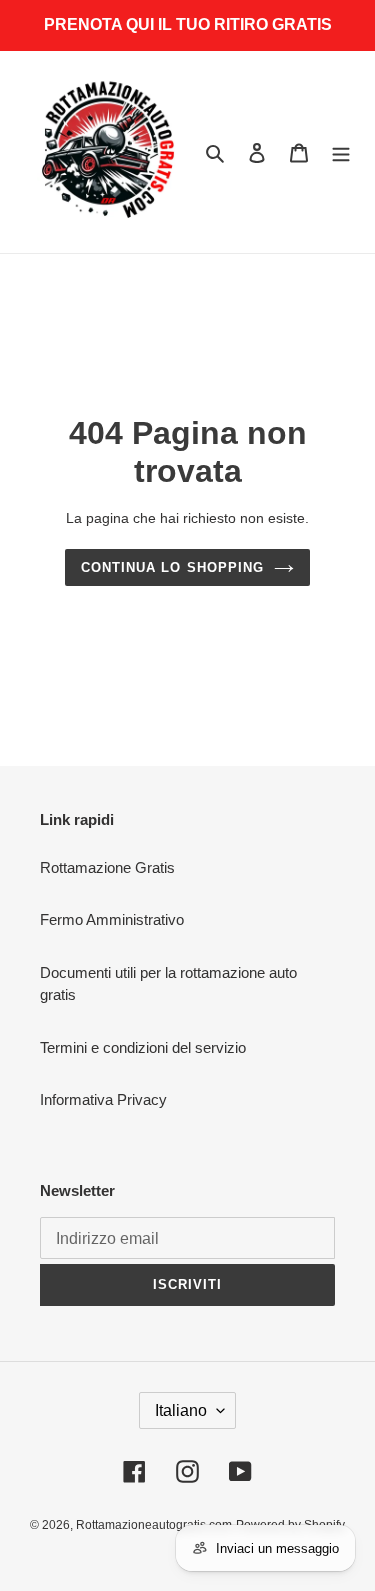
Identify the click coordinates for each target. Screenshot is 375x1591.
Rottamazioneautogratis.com (154, 1525)
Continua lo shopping (172, 567)
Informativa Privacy (103, 1099)
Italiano (181, 1410)
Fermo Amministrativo (112, 919)
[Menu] (341, 152)
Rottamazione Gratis (107, 867)
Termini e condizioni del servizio (143, 1047)
